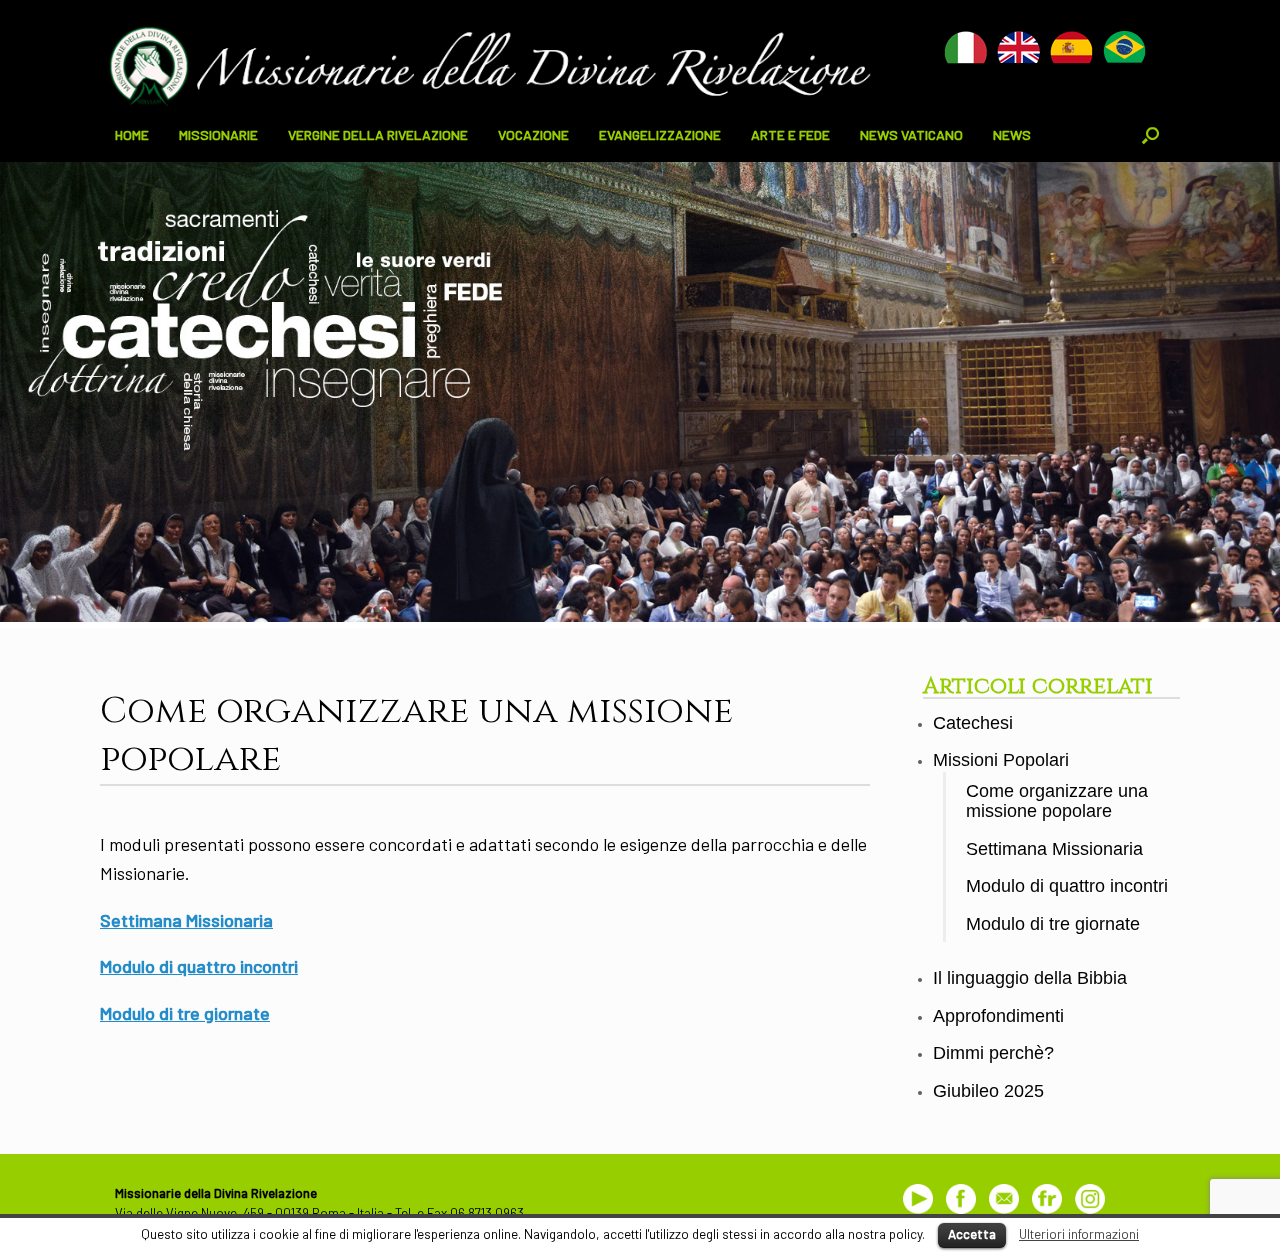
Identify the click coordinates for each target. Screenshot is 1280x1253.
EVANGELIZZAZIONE (660, 134)
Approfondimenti (998, 1016)
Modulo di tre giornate (185, 1013)
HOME (132, 134)
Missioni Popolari (1001, 760)
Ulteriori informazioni (1079, 1234)
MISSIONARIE (218, 134)
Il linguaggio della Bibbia (1030, 978)
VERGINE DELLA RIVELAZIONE (378, 134)
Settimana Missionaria (186, 920)
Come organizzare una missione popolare (1057, 801)
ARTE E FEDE (790, 134)
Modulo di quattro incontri (199, 966)
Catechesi (973, 723)
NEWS (1012, 134)
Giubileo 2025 (988, 1091)
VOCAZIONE (533, 134)
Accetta (972, 1234)
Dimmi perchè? (993, 1053)
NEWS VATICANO (911, 134)
